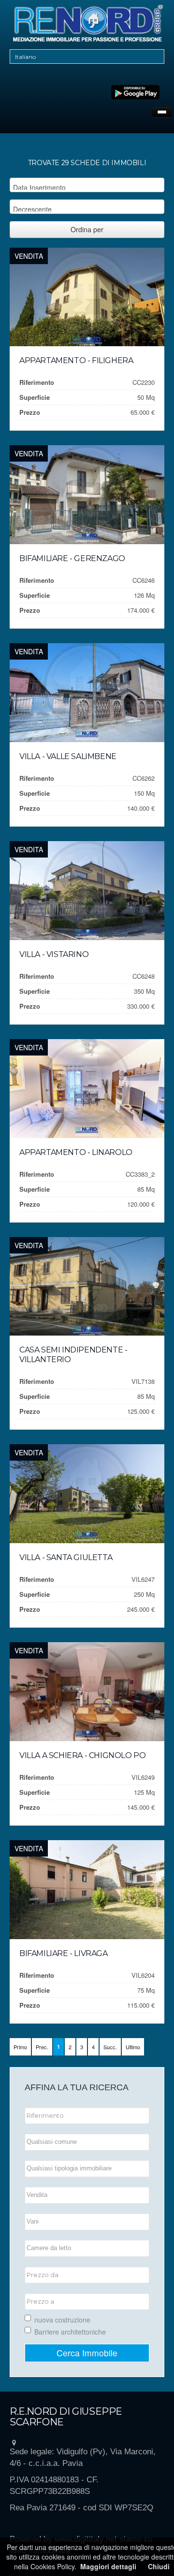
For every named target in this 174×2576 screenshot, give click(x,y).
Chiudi (159, 2566)
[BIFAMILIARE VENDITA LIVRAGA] (87, 1890)
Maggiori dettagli (108, 2566)
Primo (20, 2047)
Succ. (110, 2047)
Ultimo (133, 2047)
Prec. (42, 2047)
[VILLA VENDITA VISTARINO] (87, 891)
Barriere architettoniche (70, 2332)
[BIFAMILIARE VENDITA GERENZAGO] (87, 495)
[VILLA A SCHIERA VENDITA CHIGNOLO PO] (87, 1692)
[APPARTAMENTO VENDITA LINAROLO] (87, 1089)
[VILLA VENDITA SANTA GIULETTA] (87, 1494)
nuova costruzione (62, 2320)
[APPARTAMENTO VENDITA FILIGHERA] (87, 297)
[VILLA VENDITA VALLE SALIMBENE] (87, 693)
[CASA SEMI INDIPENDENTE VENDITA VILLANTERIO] (87, 1287)
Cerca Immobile (87, 2353)
